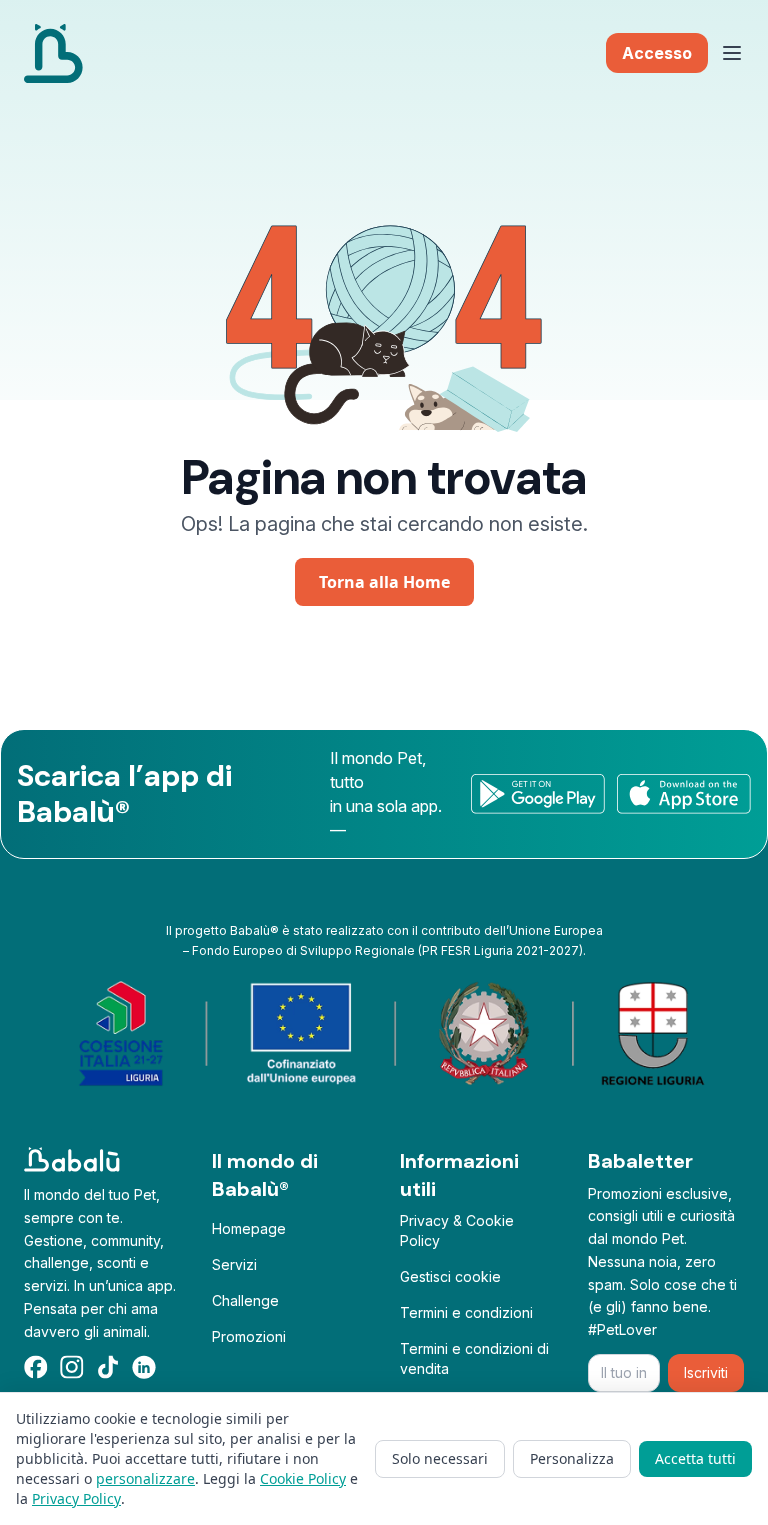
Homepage (249, 1228)
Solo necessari (440, 1458)
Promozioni (249, 1336)
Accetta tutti (695, 1458)
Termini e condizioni (466, 1312)
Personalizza (572, 1458)
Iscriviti (706, 1372)
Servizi (234, 1264)
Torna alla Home (384, 582)
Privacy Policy (76, 1498)
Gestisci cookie (450, 1276)
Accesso (657, 53)
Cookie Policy (303, 1478)
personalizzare (145, 1478)
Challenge (245, 1300)
